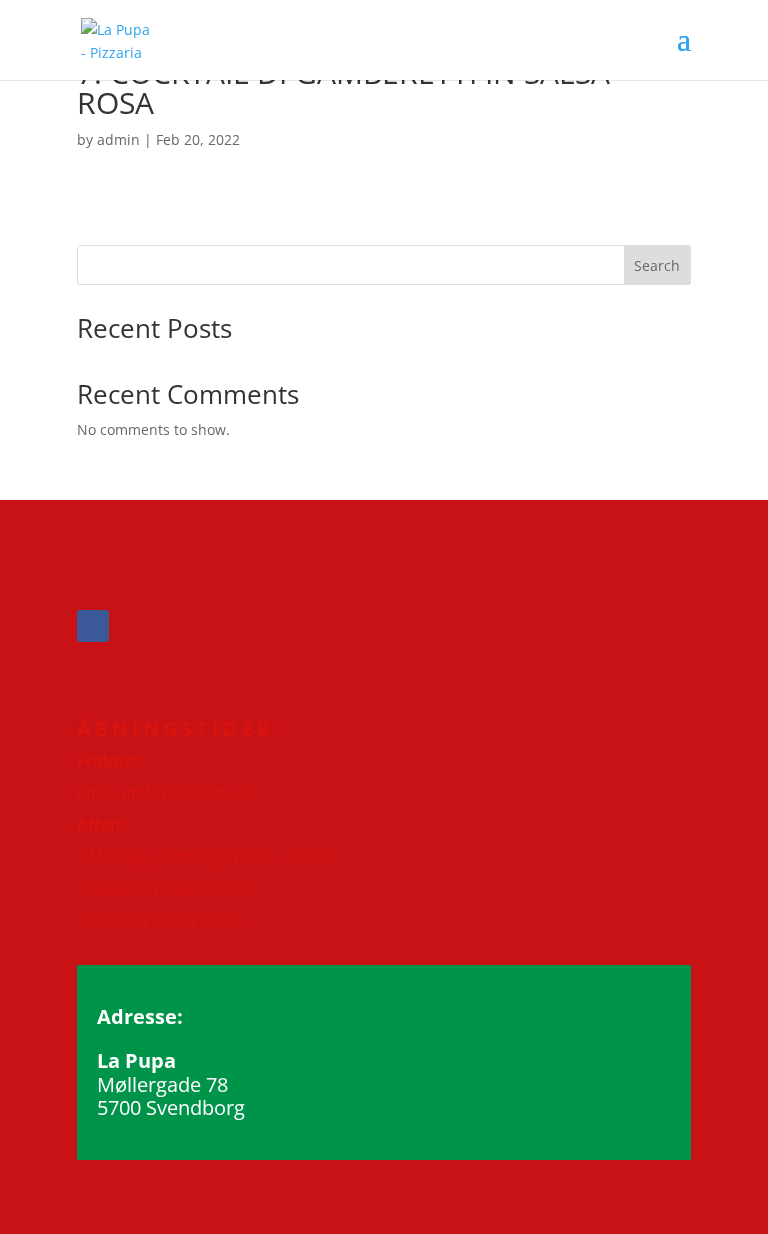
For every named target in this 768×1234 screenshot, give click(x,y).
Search (657, 265)
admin (118, 139)
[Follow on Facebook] (93, 626)
